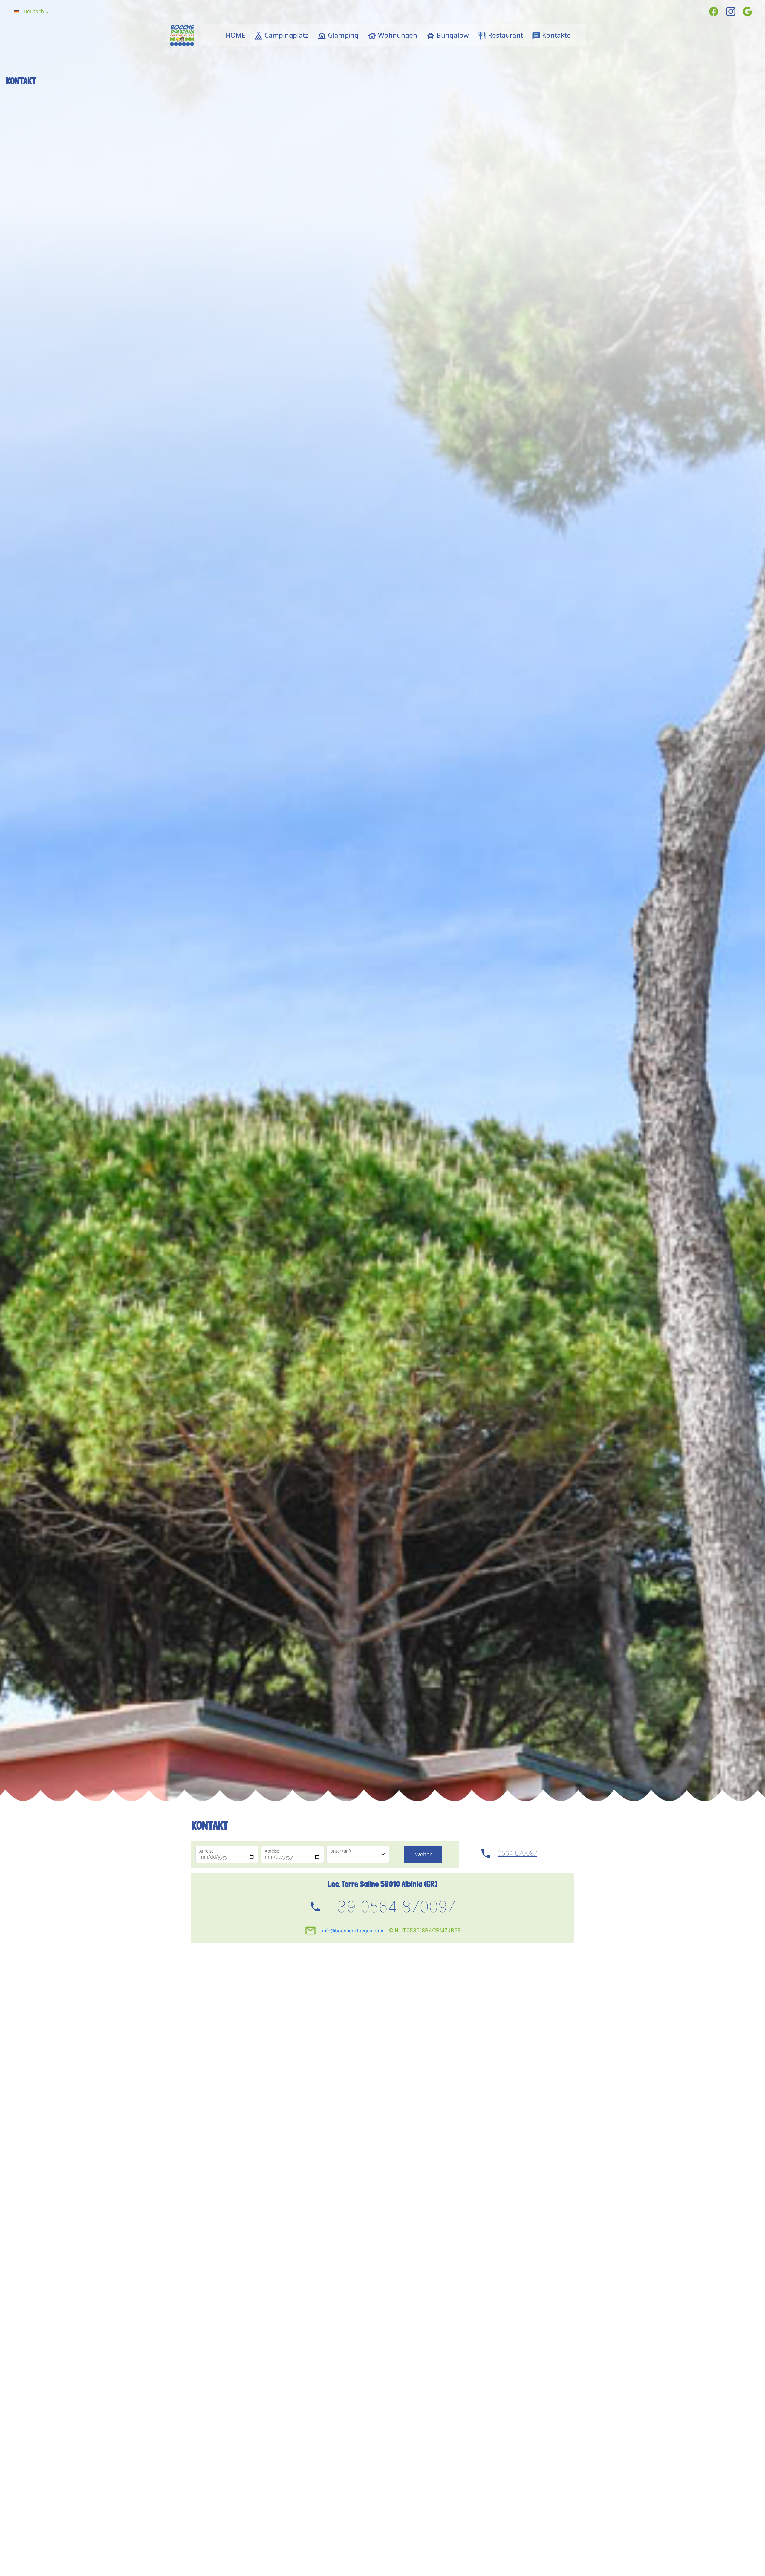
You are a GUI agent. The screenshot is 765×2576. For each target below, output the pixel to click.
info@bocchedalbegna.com (353, 1931)
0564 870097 (517, 1853)
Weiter (423, 1854)
